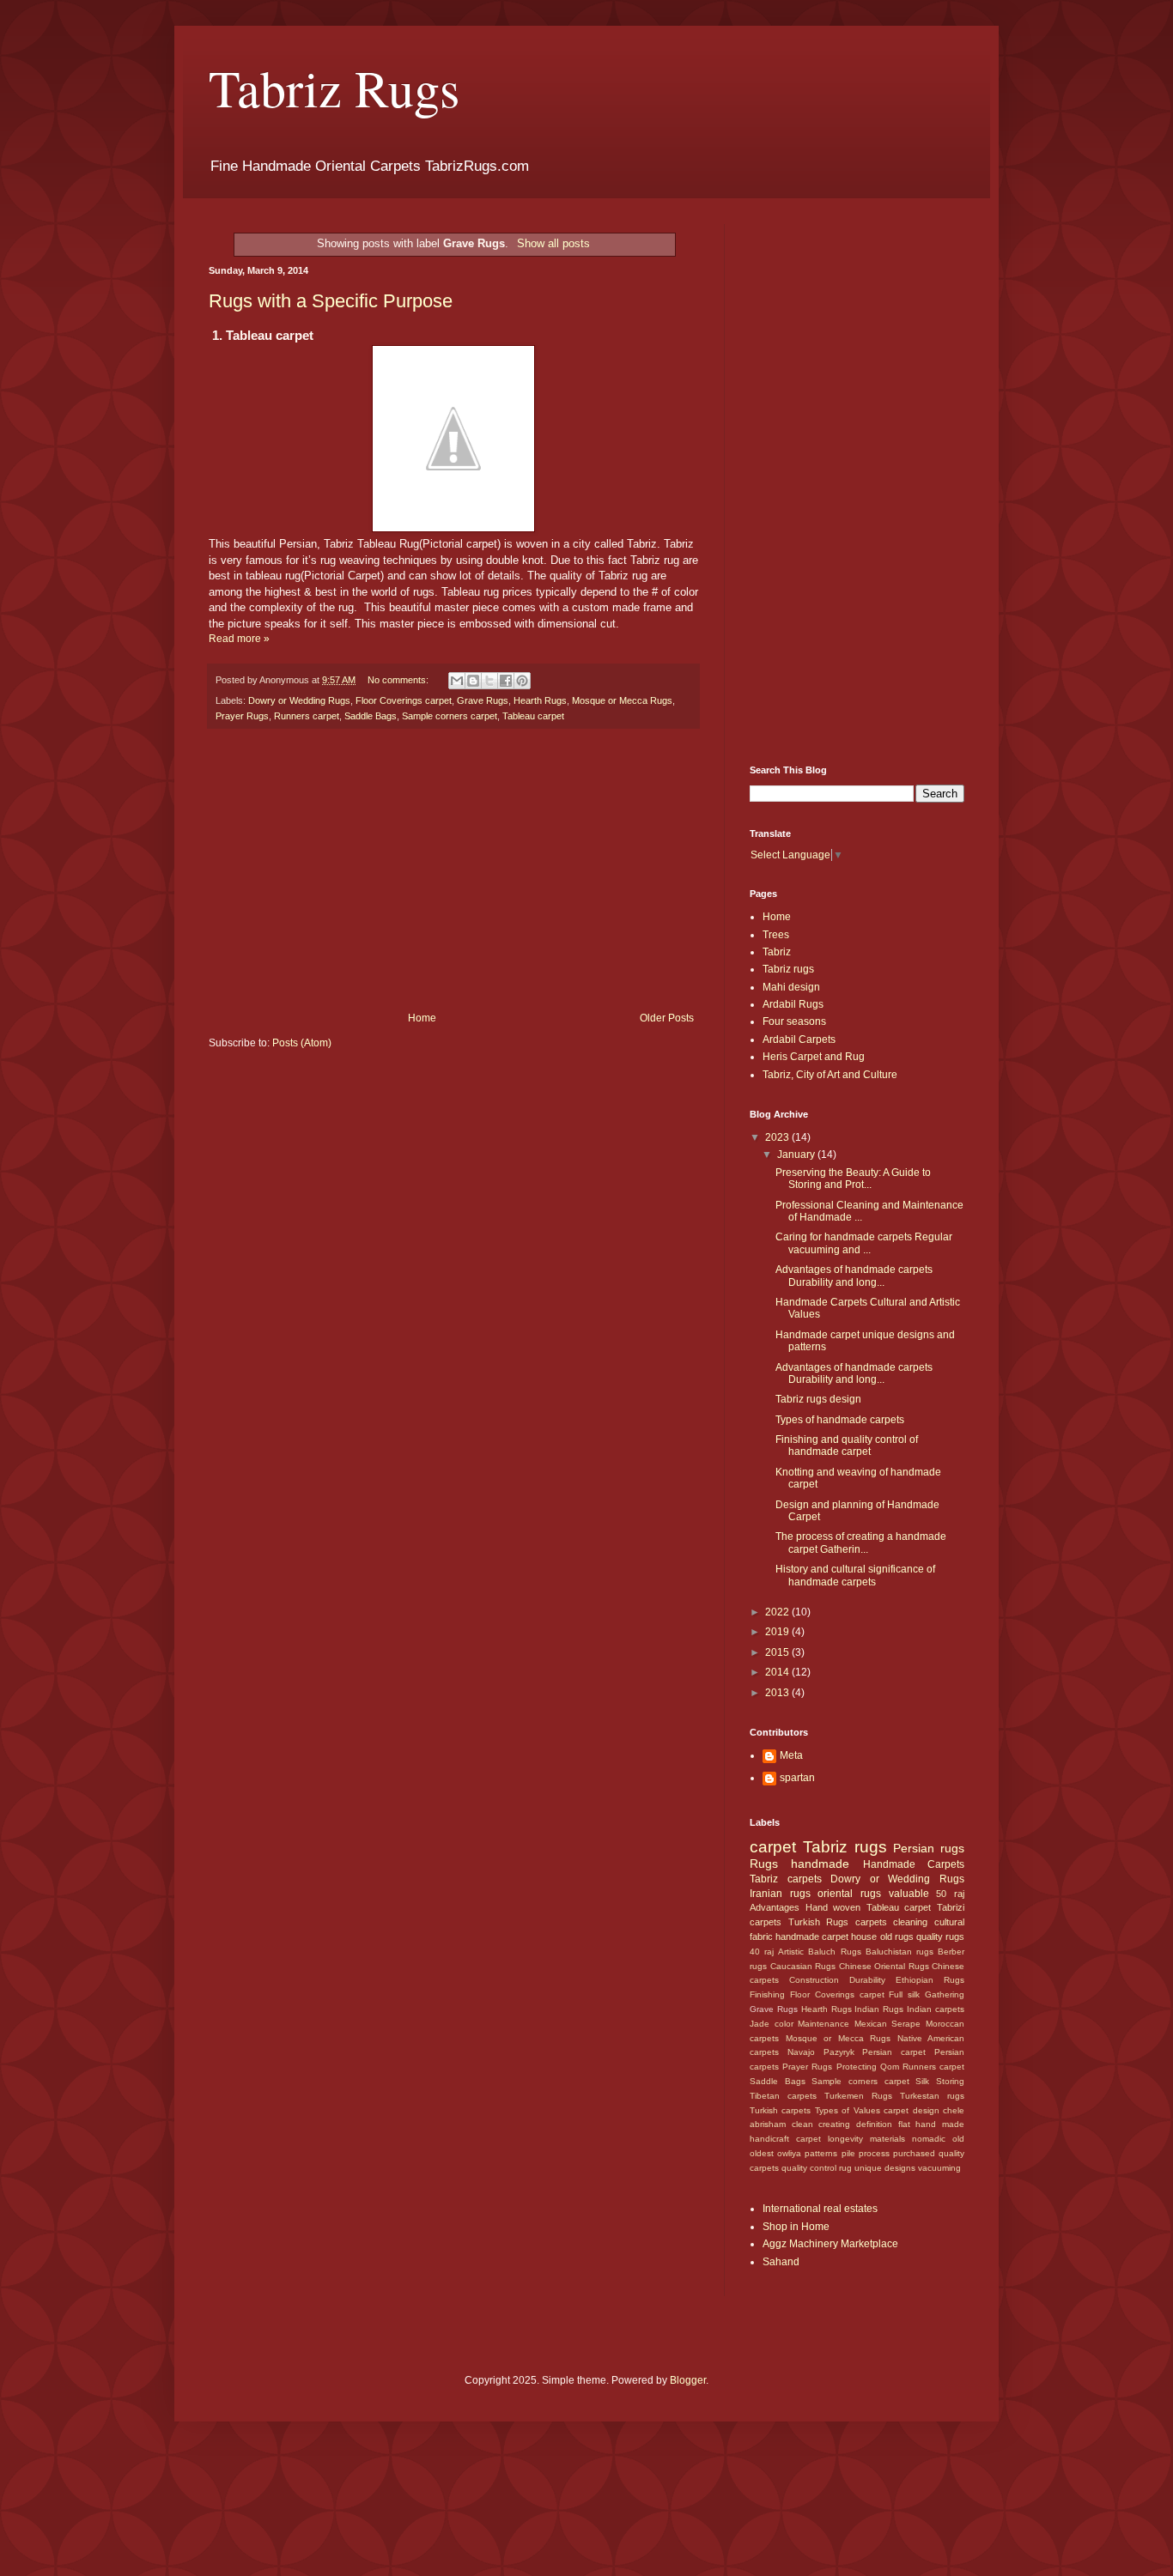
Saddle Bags (371, 716)
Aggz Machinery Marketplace (830, 2244)
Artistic (791, 1952)
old (958, 2139)
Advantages (775, 1907)
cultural (949, 1922)
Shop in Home (796, 2227)
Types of (832, 2110)
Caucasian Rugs (803, 1966)
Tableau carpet (533, 716)
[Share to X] (489, 681)
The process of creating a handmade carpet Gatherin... (861, 1543)
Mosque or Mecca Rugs (622, 700)
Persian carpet (894, 2052)
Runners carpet (307, 716)
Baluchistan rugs (900, 1952)
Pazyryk (839, 2052)
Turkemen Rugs (858, 2096)
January (797, 1155)
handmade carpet (812, 1937)
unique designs (885, 2168)
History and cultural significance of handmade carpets (855, 1575)
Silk (922, 2081)
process (874, 2153)
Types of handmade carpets (840, 1420)
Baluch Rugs (834, 1952)
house (864, 1937)
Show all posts (553, 243)
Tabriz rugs (788, 969)
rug (845, 2168)
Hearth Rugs (540, 700)
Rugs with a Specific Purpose (331, 301)
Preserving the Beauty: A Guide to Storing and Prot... (853, 1179)
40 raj (762, 1952)
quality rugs (940, 1937)
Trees (776, 935)
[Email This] (457, 681)
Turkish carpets (780, 2110)
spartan (797, 1778)
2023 (778, 1137)
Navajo (801, 2052)
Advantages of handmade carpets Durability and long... (854, 1276)
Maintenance (824, 2024)
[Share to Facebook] (506, 681)
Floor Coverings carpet (404, 700)
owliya (789, 2153)
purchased (914, 2153)
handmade (820, 1864)
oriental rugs (849, 1894)
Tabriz (777, 952)
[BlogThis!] (473, 681)
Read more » (239, 639)
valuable (909, 1894)
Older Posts (667, 1018)
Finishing (767, 1994)
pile (848, 2153)
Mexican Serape (888, 2024)
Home (422, 1018)
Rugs (764, 1864)
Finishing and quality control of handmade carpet (847, 1446)
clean (802, 2124)
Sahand (781, 2262)
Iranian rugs (780, 1894)
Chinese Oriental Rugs (884, 1966)
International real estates (820, 2209)
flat (904, 2124)
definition (874, 2124)
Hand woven (833, 1907)
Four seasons (794, 1021)
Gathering (945, 1994)
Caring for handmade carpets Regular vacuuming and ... (864, 1243)
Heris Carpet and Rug (814, 1057)
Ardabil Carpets (799, 1039)
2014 (778, 1672)
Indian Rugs (879, 2009)
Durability (867, 1980)
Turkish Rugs (819, 1922)
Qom (890, 2067)
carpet (773, 1847)
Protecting (857, 2067)
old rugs (897, 1937)
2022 (778, 1612)
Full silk (904, 1994)
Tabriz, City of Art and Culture (830, 1075)
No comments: (399, 680)
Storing (950, 2081)
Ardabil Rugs (793, 1004)
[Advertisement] (453, 870)
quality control (809, 2168)
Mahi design (791, 987)
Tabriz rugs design (818, 1399)
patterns (821, 2153)
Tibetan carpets (783, 2096)
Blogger (688, 2380)
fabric (761, 1937)
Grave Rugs (483, 700)
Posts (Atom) (302, 1043)
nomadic (929, 2139)
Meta (791, 1755)
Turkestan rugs (932, 2096)
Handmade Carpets (914, 1864)
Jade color (772, 2024)
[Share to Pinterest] (522, 681)
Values (867, 2110)
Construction (814, 1980)
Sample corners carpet (450, 716)
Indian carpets (936, 2009)
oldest (762, 2153)
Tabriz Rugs (334, 88)
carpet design (911, 2110)
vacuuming (939, 2168)
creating (834, 2124)
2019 (778, 1632)
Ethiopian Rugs (930, 1980)
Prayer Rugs (242, 716)
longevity (845, 2139)
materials (887, 2139)
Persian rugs (929, 1848)
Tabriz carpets (786, 1879)
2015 (778, 1652)
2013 (778, 1693)
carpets (871, 1922)
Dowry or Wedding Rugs (299, 700)
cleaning (910, 1922)
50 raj (950, 1894)
